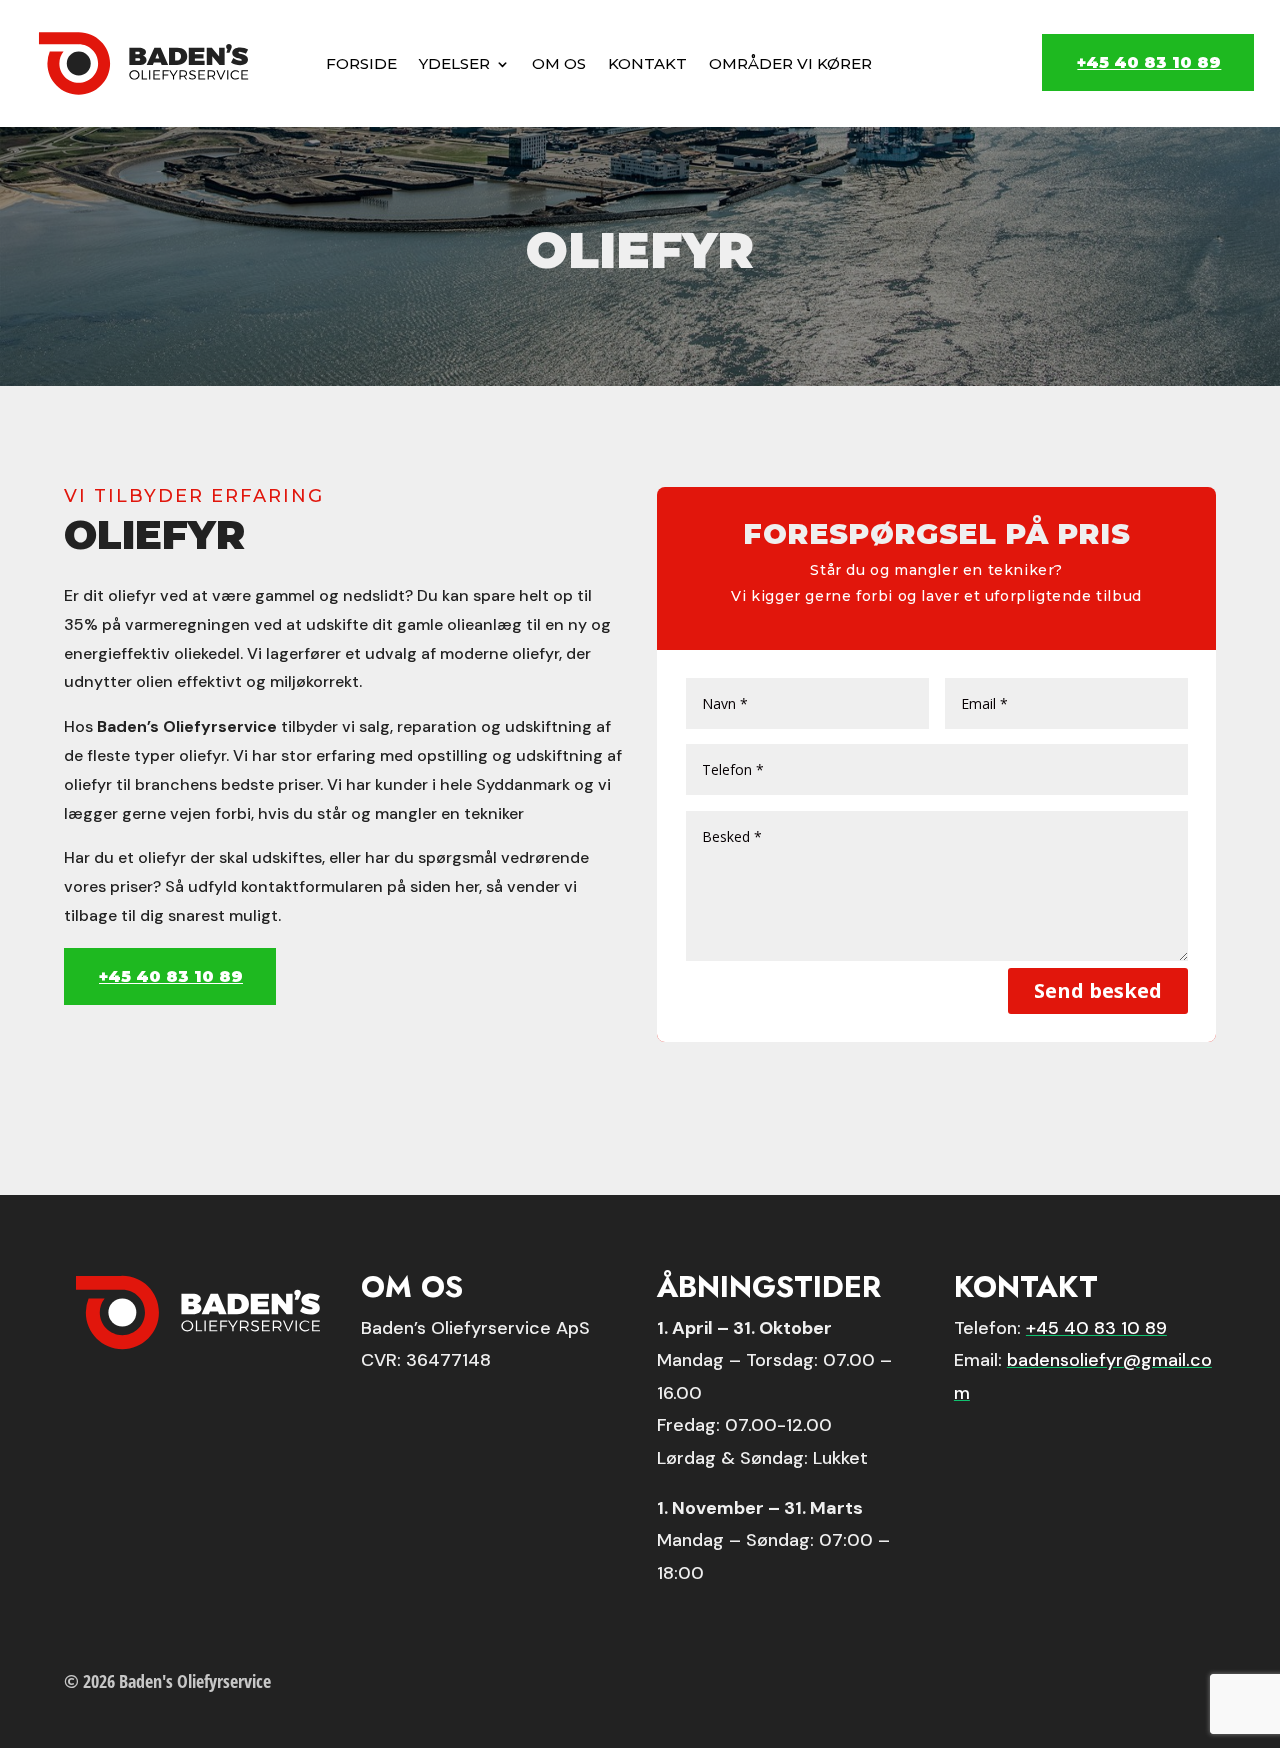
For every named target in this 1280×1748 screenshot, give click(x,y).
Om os (559, 63)
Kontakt (647, 63)
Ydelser (454, 63)
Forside (361, 63)
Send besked (1098, 990)
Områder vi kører (790, 63)
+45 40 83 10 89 (1149, 62)
